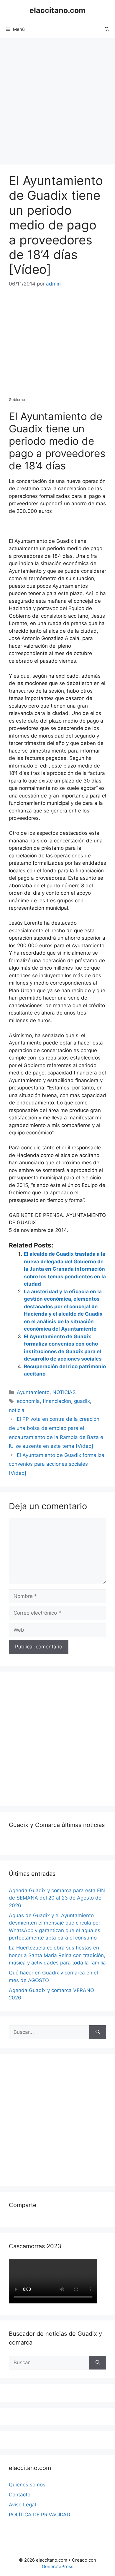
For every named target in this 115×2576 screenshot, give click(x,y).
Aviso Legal (22, 2505)
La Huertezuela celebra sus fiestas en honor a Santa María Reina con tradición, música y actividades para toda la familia (57, 1955)
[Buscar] (98, 2032)
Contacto (20, 2495)
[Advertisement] (57, 98)
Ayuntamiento (33, 1392)
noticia (17, 1410)
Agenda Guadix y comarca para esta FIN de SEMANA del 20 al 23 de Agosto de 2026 (57, 1898)
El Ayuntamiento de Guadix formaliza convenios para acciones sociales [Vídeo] (57, 1464)
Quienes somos (27, 2485)
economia (28, 1401)
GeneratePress (58, 2566)
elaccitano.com (57, 10)
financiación (57, 1401)
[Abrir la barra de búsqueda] (107, 29)
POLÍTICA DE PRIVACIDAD (40, 2515)
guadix (82, 1401)
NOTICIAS (64, 1392)
